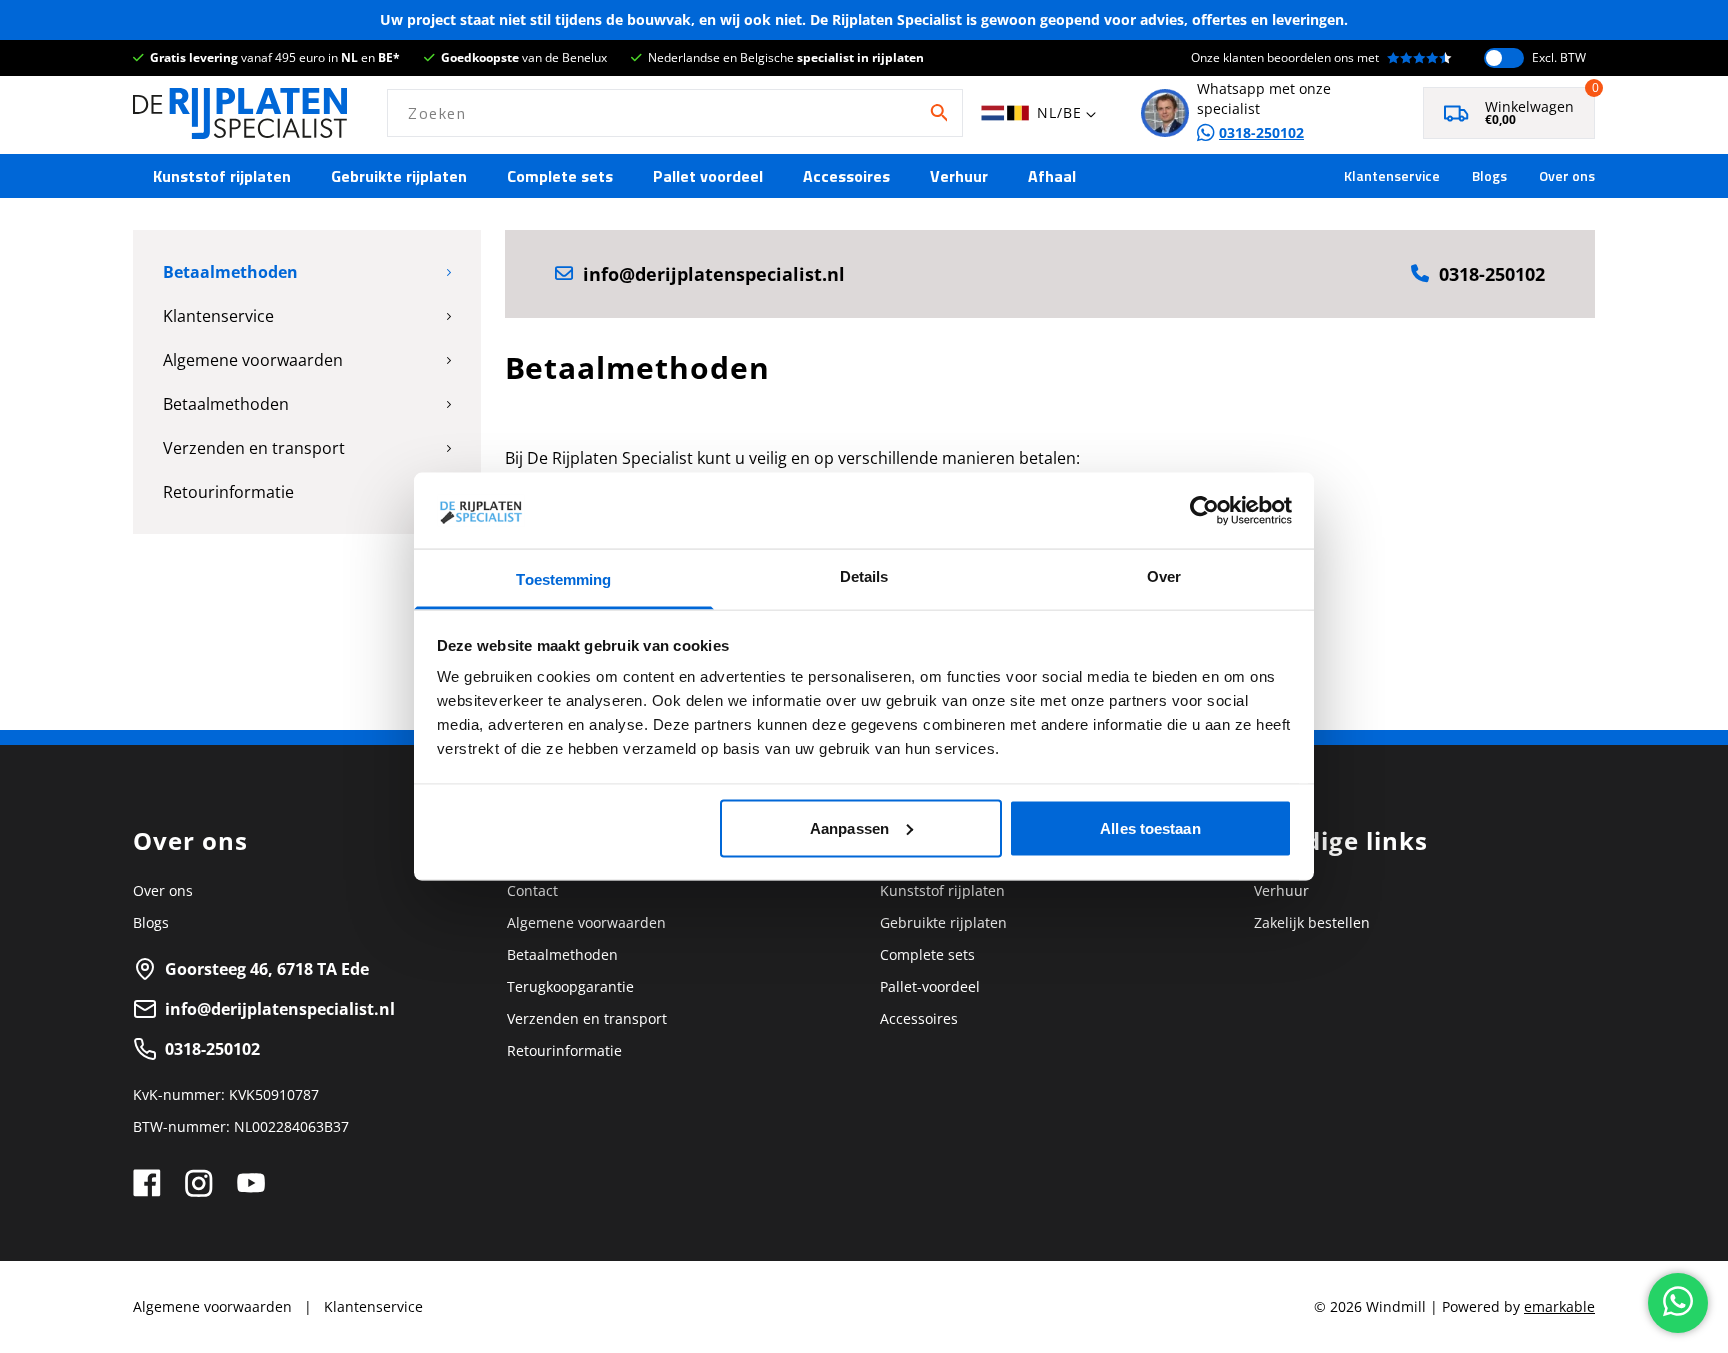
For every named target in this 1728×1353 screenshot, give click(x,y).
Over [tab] (1164, 576)
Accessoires (846, 176)
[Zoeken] (939, 113)
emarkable (1559, 1306)
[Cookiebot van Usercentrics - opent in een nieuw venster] (1204, 510)
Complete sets (560, 176)
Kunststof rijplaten (222, 176)
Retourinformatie (228, 492)
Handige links (1341, 841)
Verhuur (959, 176)
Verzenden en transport (254, 448)
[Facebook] (147, 1183)
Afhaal (1052, 176)
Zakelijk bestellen (1312, 922)
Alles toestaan (1150, 827)
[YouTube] (251, 1183)
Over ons (1567, 176)
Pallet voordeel (708, 176)
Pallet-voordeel (930, 986)
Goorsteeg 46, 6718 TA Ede (267, 969)
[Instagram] (199, 1183)
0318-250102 (1492, 274)
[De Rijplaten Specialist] (240, 113)
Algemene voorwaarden (253, 360)
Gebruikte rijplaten (399, 176)
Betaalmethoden (230, 272)
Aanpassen (849, 827)
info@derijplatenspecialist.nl (714, 274)
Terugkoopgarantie (570, 986)
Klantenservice (1392, 176)
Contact (532, 890)
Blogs (1489, 176)
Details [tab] (864, 576)
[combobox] (675, 113)
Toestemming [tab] (563, 579)
